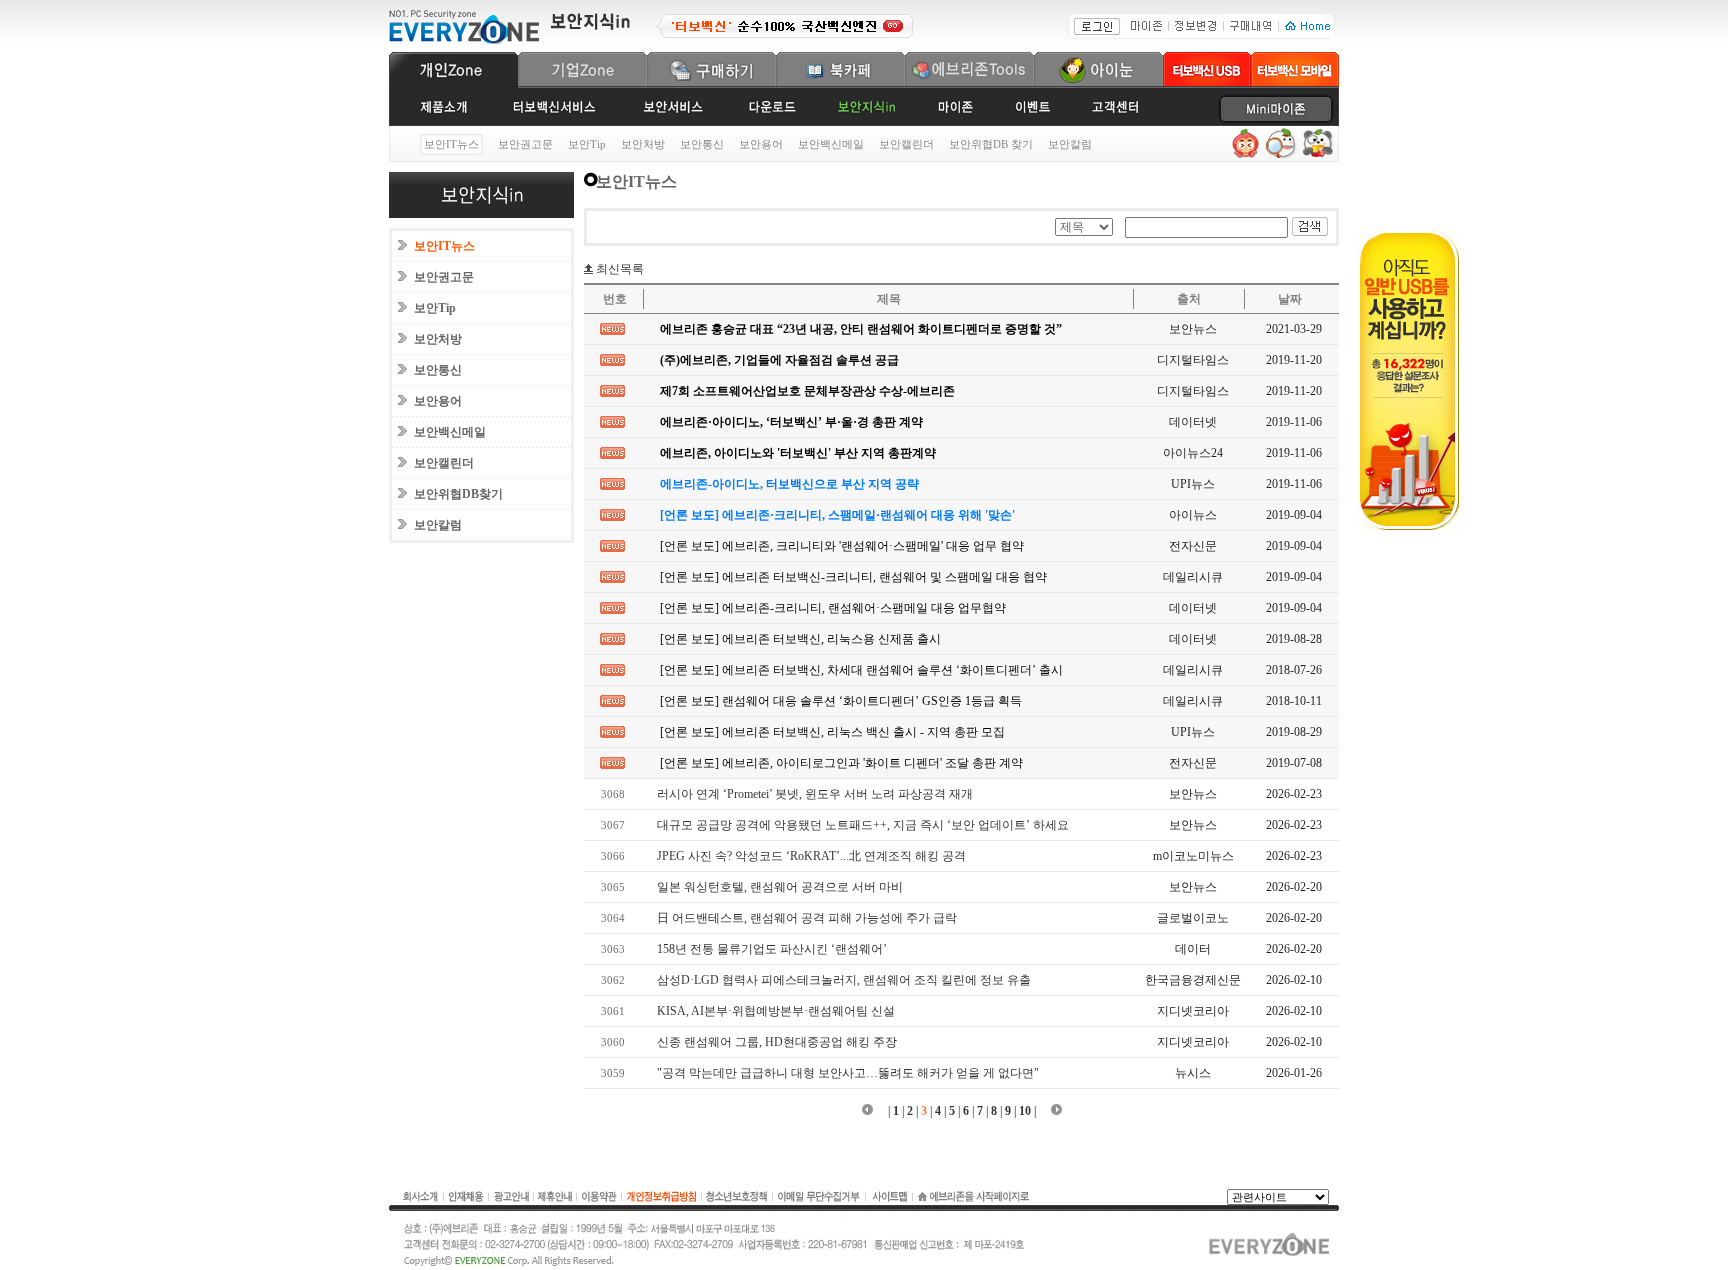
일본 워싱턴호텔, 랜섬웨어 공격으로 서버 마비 (772, 887)
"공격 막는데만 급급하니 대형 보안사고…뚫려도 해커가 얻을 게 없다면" (840, 1073)
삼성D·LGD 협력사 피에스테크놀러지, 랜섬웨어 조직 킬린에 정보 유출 (836, 980)
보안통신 (702, 144)
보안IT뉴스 (444, 246)
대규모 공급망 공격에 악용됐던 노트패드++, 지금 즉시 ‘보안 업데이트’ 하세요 (855, 825)
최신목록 (618, 269)
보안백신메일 (831, 144)
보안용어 (761, 144)
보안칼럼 (1070, 144)
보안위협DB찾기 (458, 494)
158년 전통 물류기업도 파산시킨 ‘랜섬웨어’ (764, 949)
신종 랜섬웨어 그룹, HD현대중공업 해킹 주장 (769, 1042)
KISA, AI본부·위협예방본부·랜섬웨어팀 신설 (768, 1011)
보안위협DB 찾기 (991, 144)
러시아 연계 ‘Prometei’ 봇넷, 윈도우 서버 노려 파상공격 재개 (807, 794)
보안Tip (587, 144)
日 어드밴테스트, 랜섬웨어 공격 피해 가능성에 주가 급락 (799, 918)
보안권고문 (525, 144)
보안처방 (643, 144)
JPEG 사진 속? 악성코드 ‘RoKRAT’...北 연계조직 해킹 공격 (804, 856)
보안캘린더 (906, 144)
